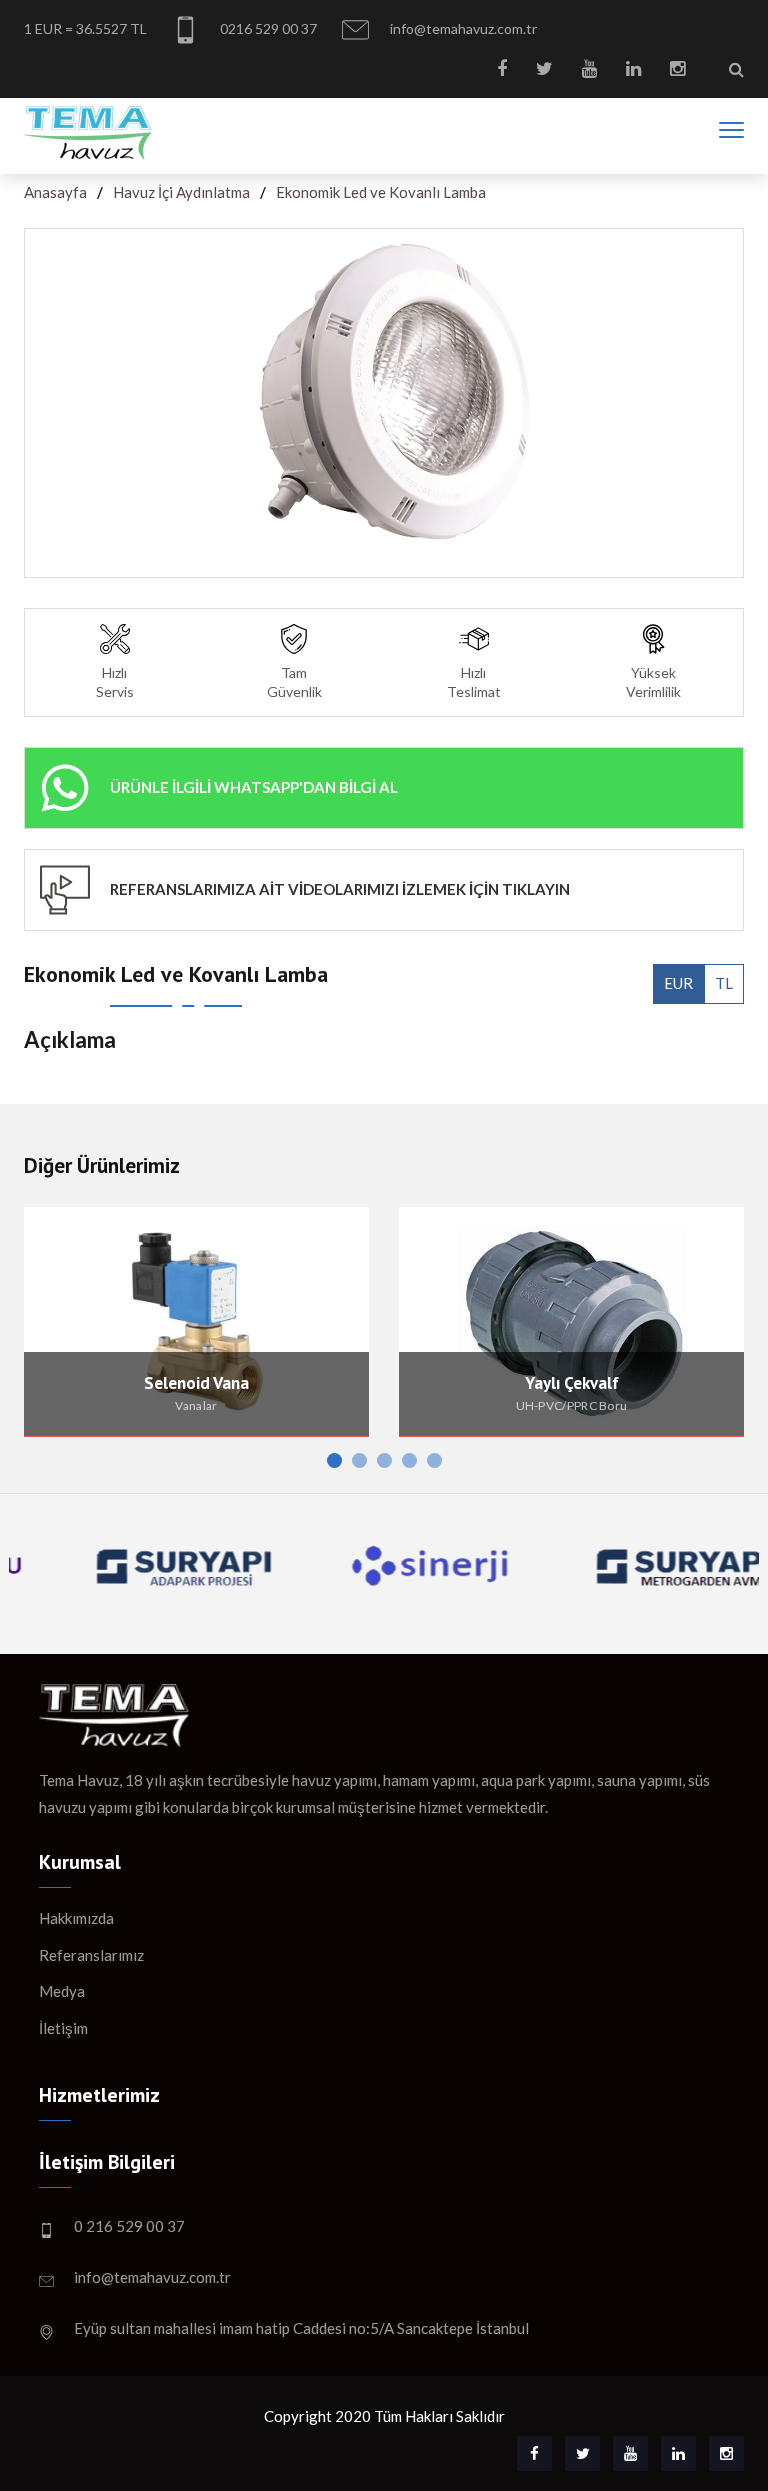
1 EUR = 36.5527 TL (85, 28)
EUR (678, 983)
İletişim (63, 2028)
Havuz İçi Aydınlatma (181, 192)
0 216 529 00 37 (129, 2226)
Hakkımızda (76, 1918)
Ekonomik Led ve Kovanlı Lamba (381, 192)
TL (724, 983)
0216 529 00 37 (267, 28)
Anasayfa (55, 192)
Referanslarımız (91, 1955)
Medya (62, 1991)
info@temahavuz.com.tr (462, 28)
